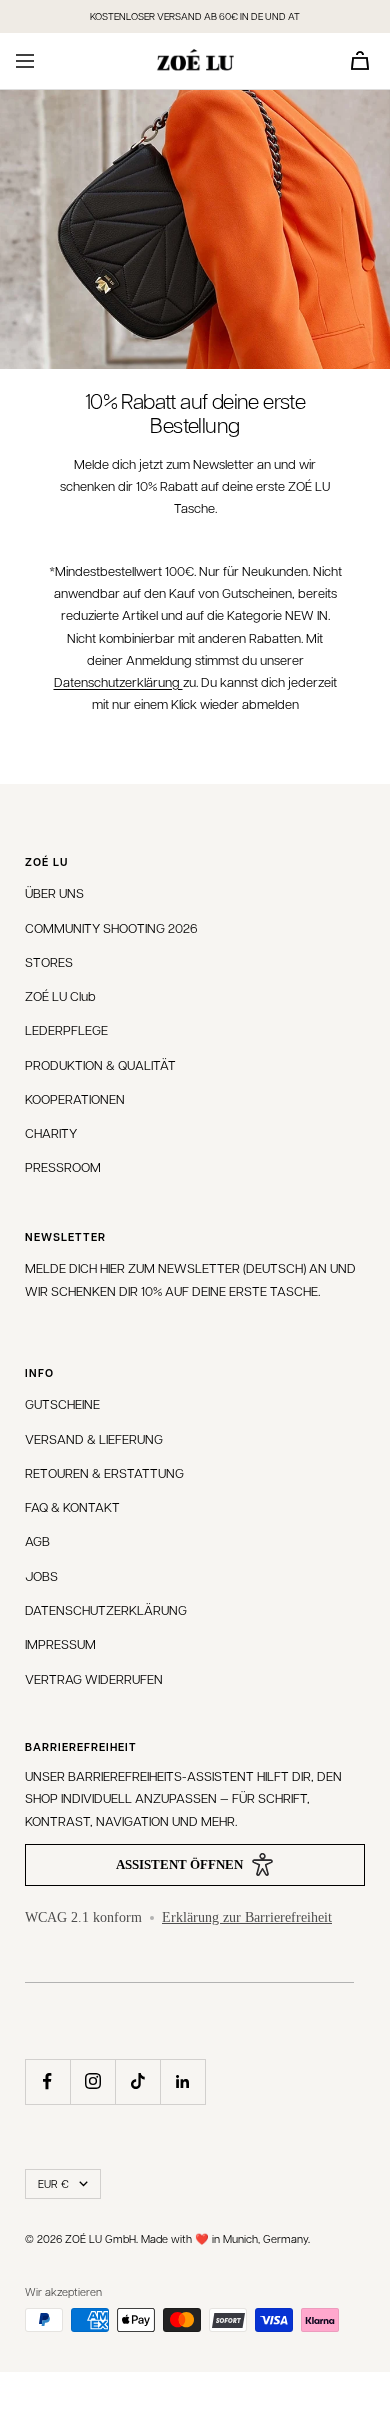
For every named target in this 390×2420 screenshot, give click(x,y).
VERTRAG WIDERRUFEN (94, 1678)
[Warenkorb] (360, 60)
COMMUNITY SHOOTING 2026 (111, 927)
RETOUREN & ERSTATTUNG (104, 1472)
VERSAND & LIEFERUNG (94, 1438)
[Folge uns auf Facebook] (47, 2081)
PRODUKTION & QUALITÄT (100, 1064)
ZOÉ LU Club (60, 995)
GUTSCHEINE (62, 1403)
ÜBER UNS (54, 892)
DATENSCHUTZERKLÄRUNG (106, 1609)
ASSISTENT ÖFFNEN (179, 1864)
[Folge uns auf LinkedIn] (182, 2081)
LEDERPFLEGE (66, 1029)
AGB (37, 1540)
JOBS (41, 1575)
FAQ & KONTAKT (72, 1506)
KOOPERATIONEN (75, 1098)
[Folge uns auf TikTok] (137, 2081)
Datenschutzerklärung (118, 681)
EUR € (53, 2183)
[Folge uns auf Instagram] (92, 2081)
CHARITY (51, 1132)
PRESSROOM (63, 1166)
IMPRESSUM (60, 1643)
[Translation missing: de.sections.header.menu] (25, 61)
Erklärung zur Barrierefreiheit (247, 1917)
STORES (49, 961)
